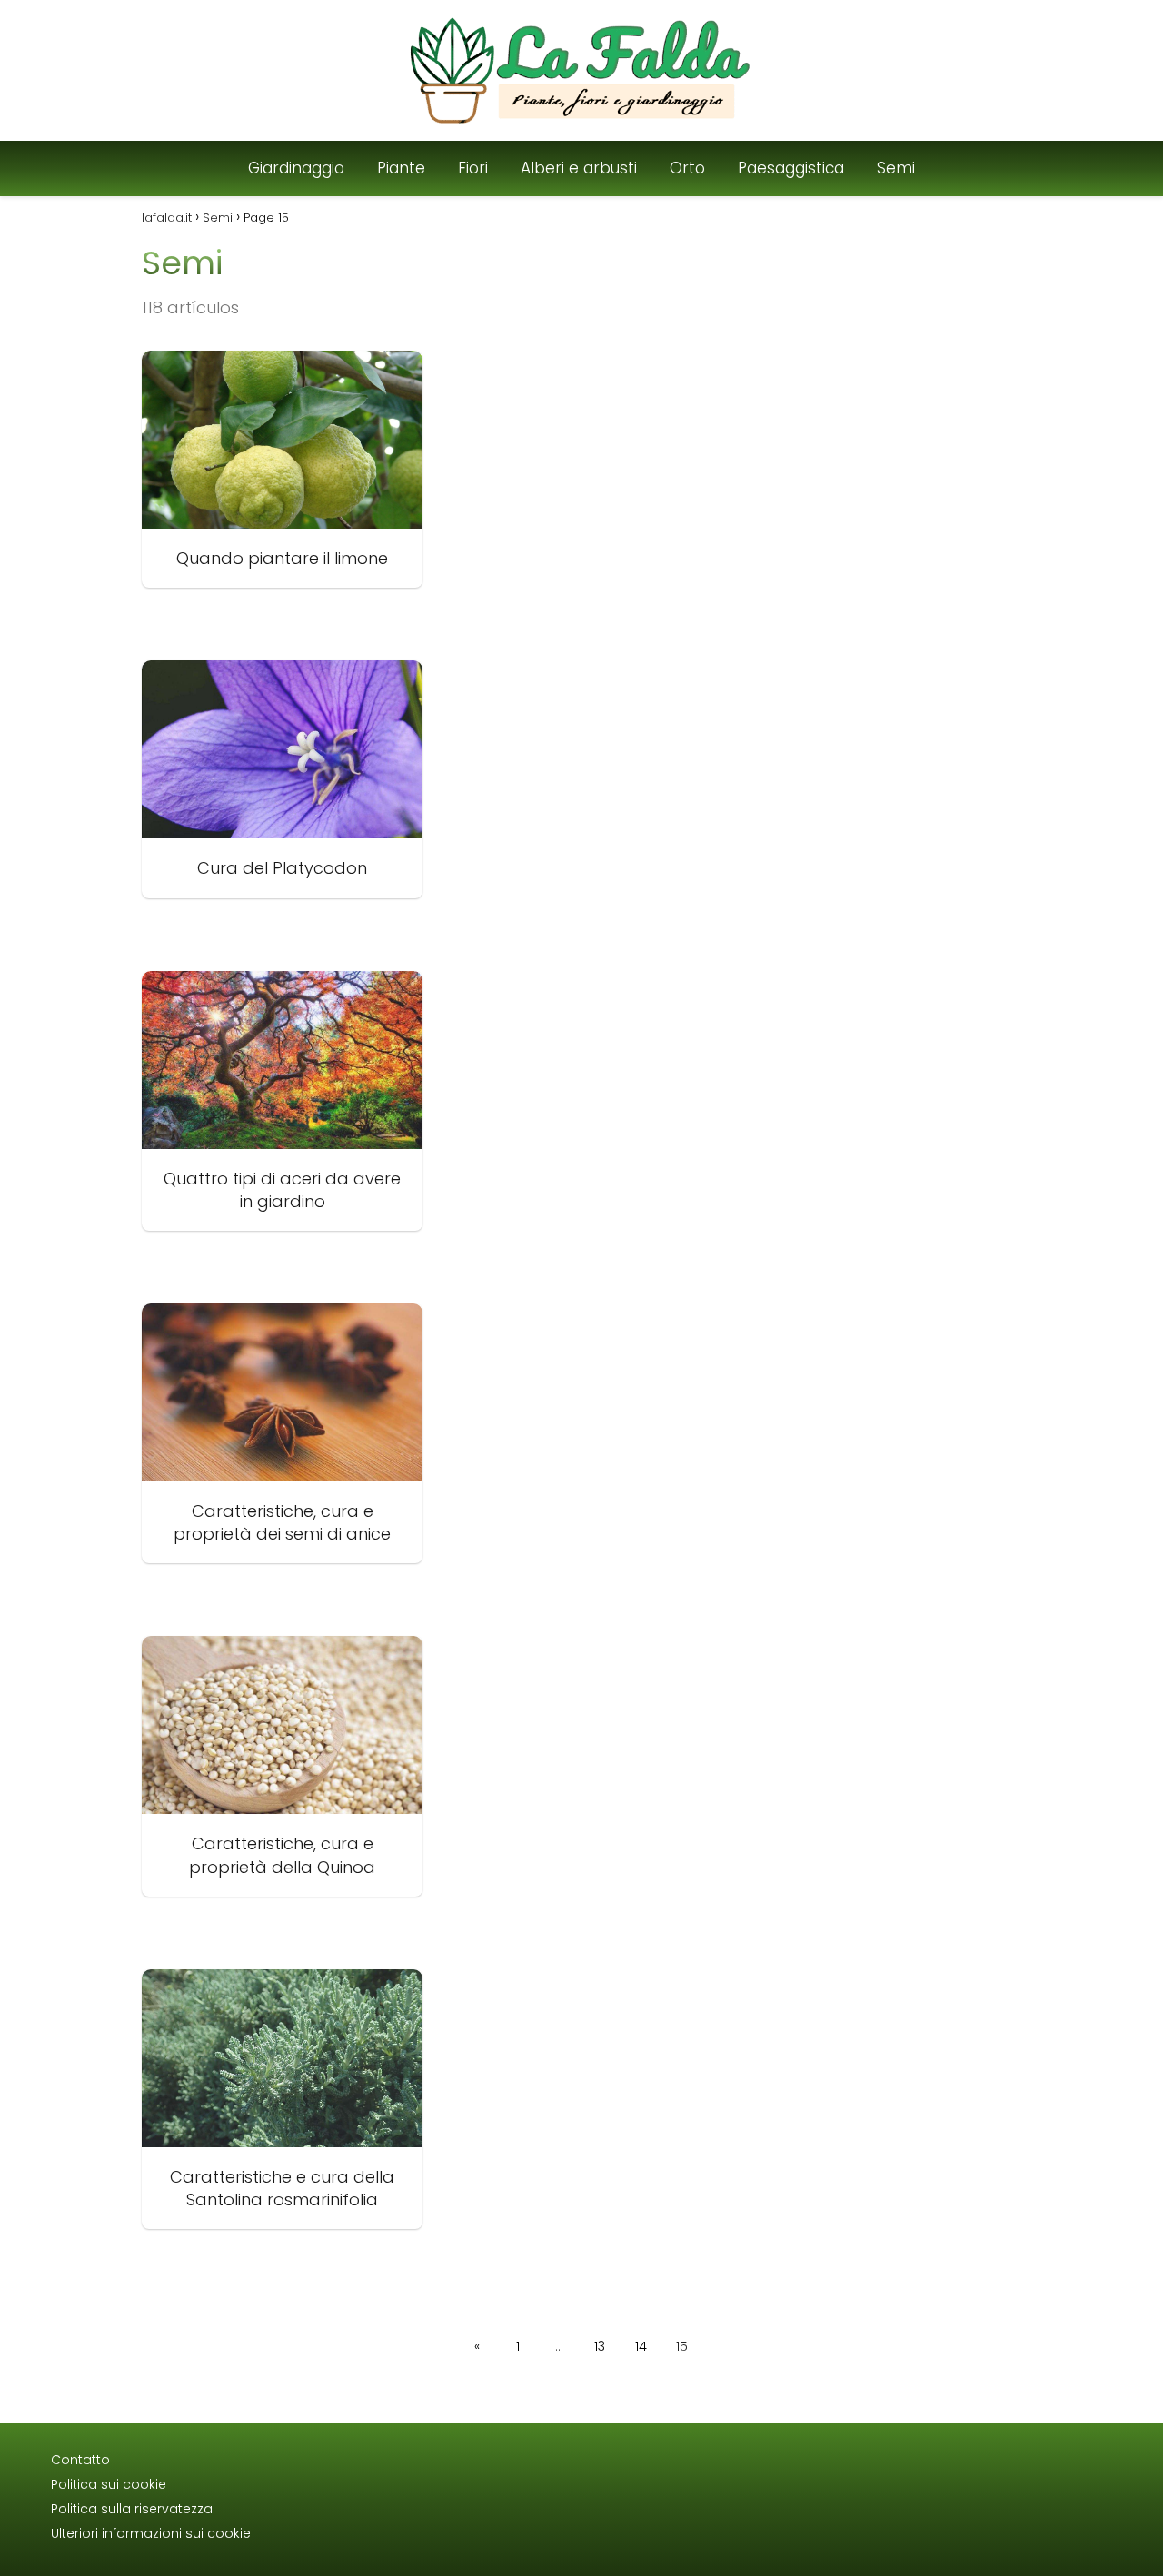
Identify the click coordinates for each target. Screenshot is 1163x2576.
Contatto (80, 2460)
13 (600, 2346)
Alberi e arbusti (579, 168)
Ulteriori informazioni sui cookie (151, 2533)
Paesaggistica (791, 168)
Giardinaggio (296, 168)
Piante (401, 168)
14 (641, 2346)
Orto (687, 168)
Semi (896, 168)
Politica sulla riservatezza (132, 2509)
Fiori (473, 168)
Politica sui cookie (109, 2484)
